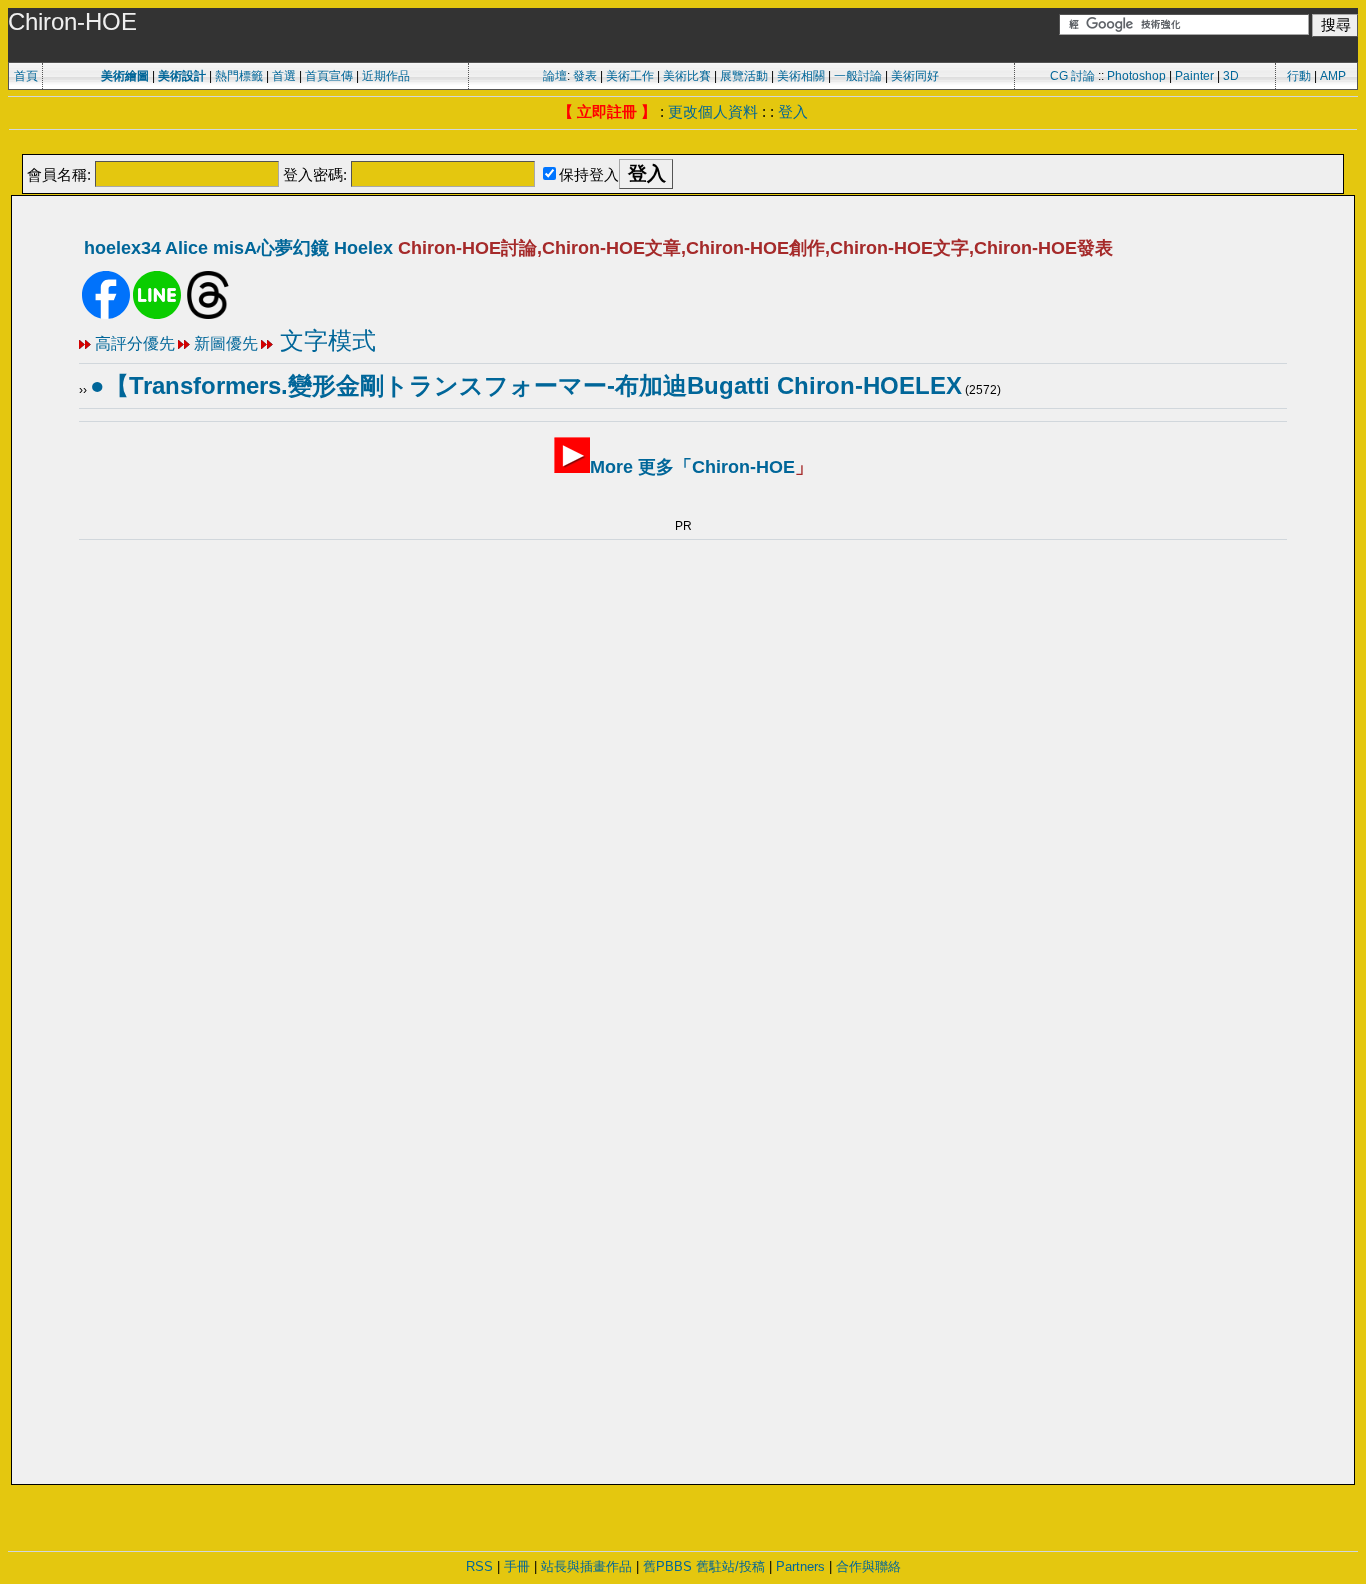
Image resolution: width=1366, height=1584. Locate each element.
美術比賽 (687, 76)
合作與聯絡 (868, 1566)
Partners (800, 1566)
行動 (1299, 76)
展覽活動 (744, 76)
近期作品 (386, 76)
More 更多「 (692, 467)
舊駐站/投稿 (730, 1566)
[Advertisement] (683, 143)
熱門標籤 (239, 76)
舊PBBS (667, 1566)
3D (1231, 76)
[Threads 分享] (208, 315)
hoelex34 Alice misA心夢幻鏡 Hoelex (238, 248)
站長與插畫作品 (586, 1566)
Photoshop (1136, 76)
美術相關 (801, 76)
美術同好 (915, 76)
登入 (793, 111)
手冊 (517, 1566)
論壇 (555, 76)
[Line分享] (157, 315)
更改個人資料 (713, 111)
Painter (1194, 76)
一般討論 (858, 76)
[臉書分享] (106, 315)
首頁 (26, 76)
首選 (284, 76)
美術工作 (630, 76)
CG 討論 (1072, 76)
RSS (479, 1566)
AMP (1333, 76)
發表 (585, 76)
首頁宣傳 (329, 76)
